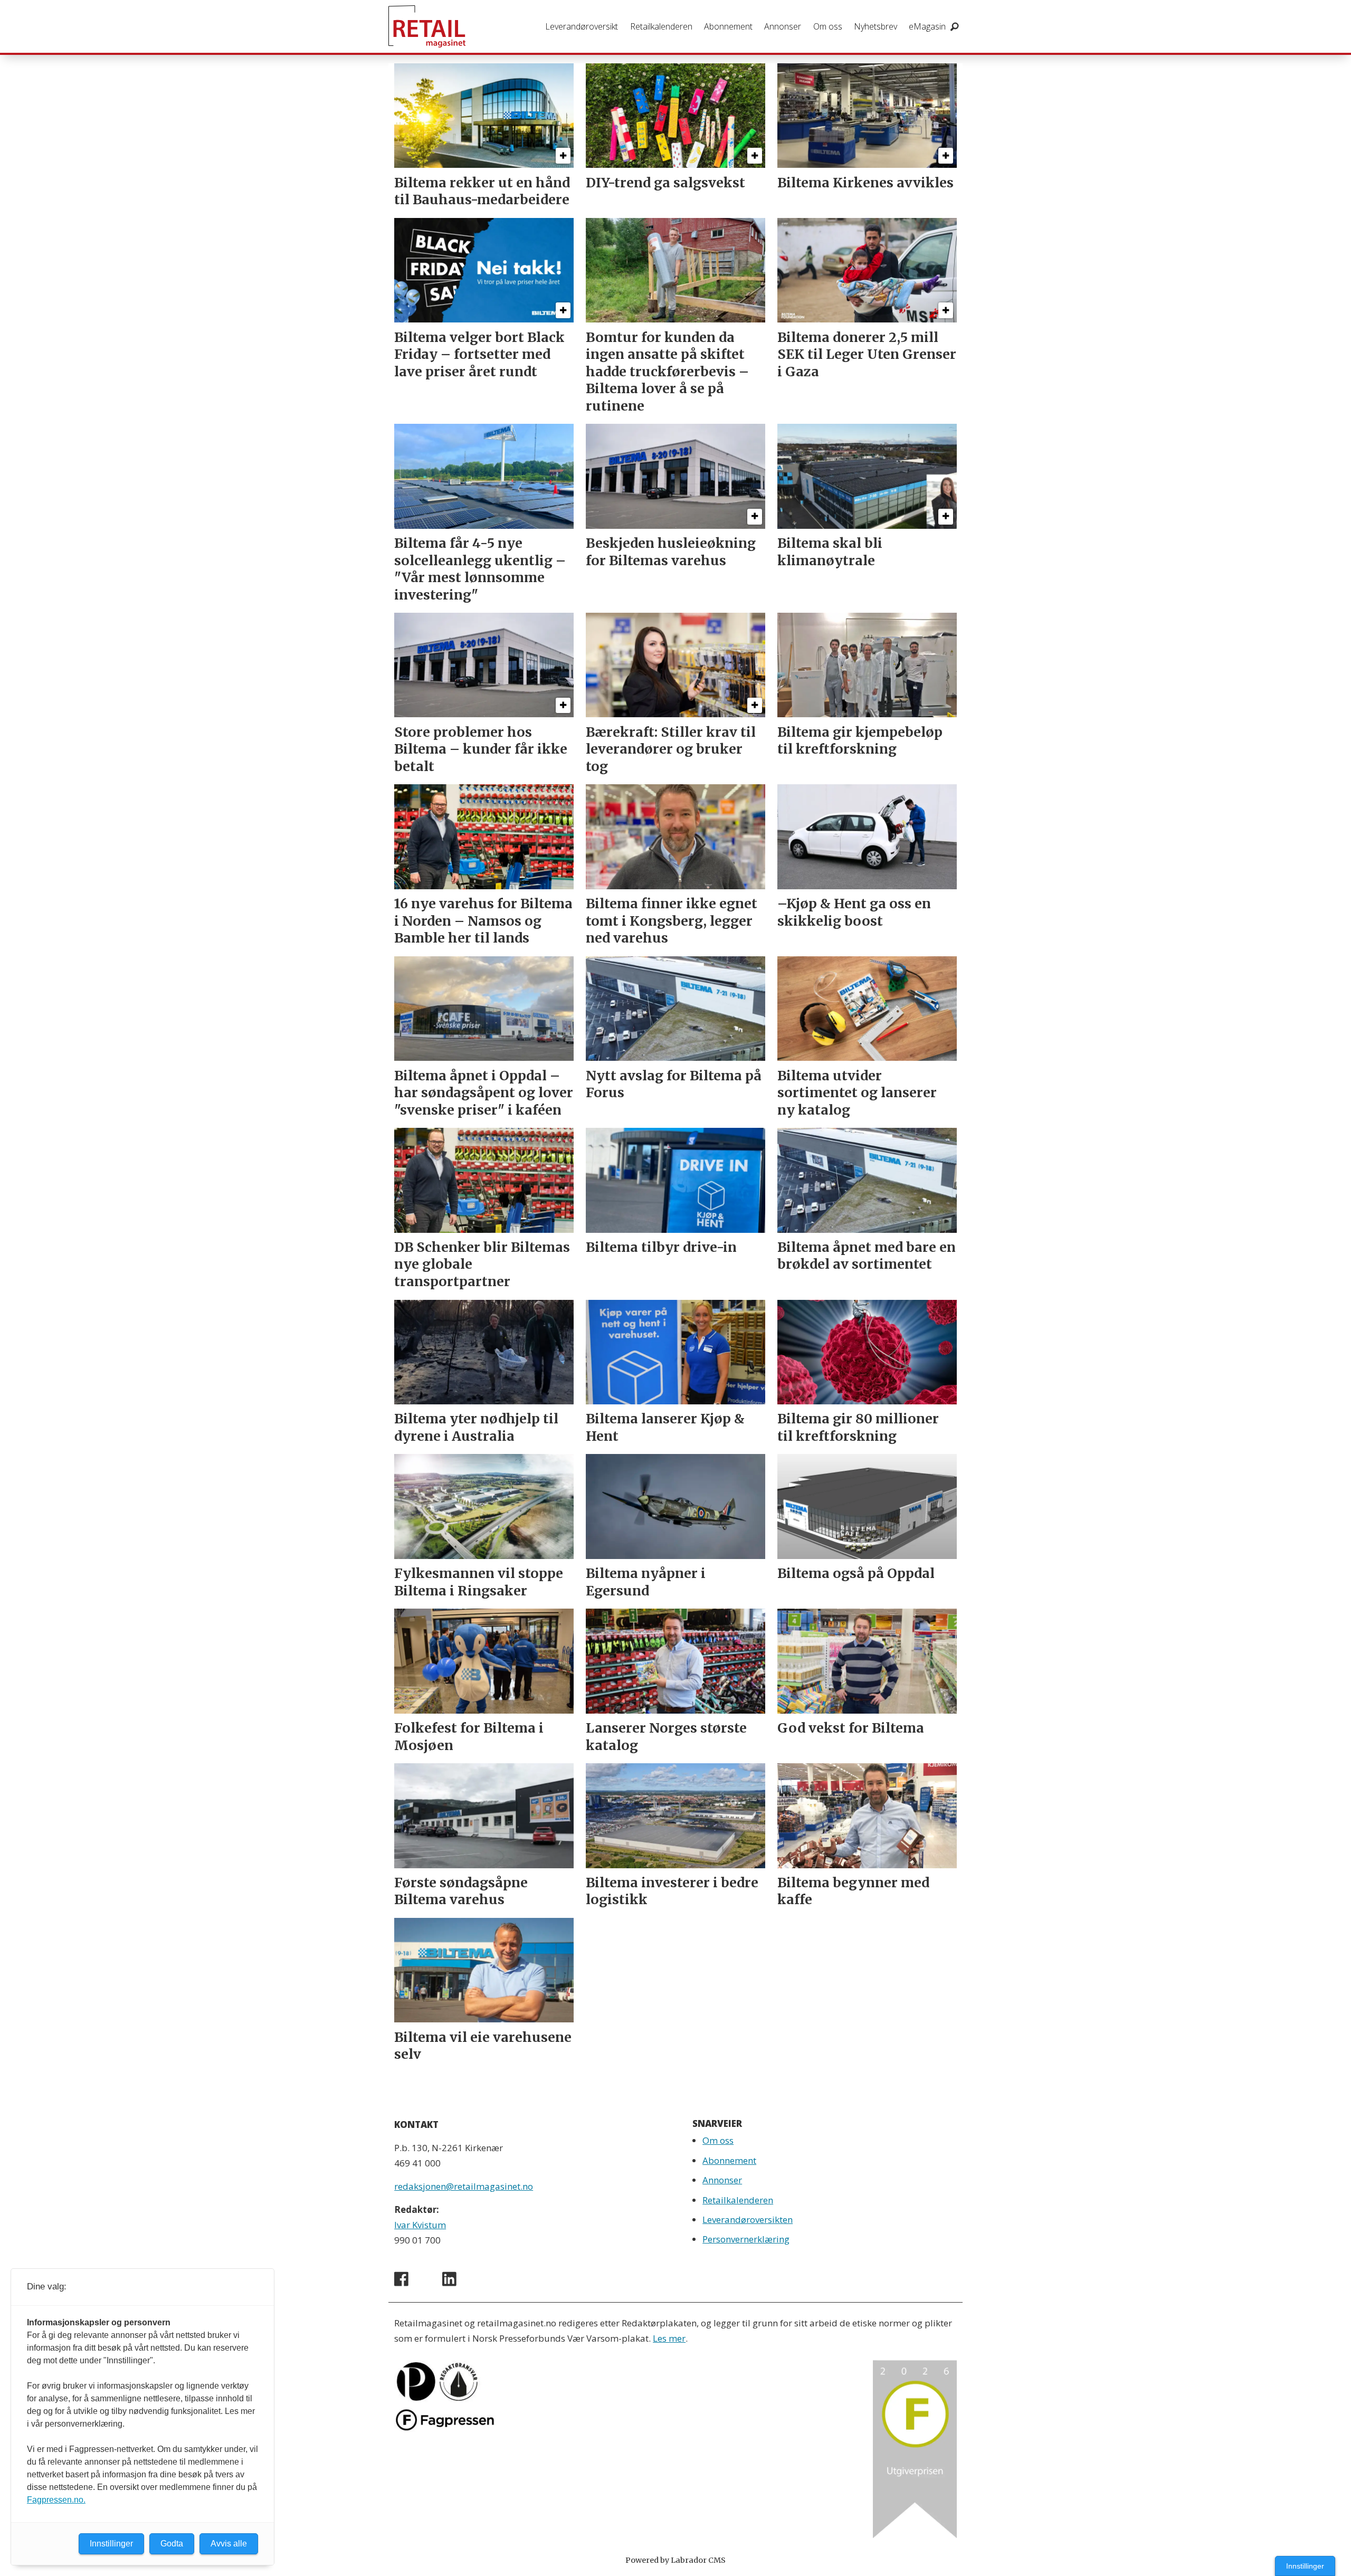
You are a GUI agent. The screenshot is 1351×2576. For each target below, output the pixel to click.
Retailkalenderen (661, 26)
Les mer (669, 2338)
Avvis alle (229, 2544)
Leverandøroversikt (582, 26)
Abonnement (728, 26)
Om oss (828, 26)
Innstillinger (1305, 2566)
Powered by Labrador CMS (675, 2560)
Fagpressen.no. (56, 2500)
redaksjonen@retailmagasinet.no (464, 2186)
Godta (172, 2544)
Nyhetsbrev (876, 26)
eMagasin (927, 26)
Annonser (783, 26)
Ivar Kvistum (420, 2225)
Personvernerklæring (746, 2239)
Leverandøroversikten (748, 2219)
